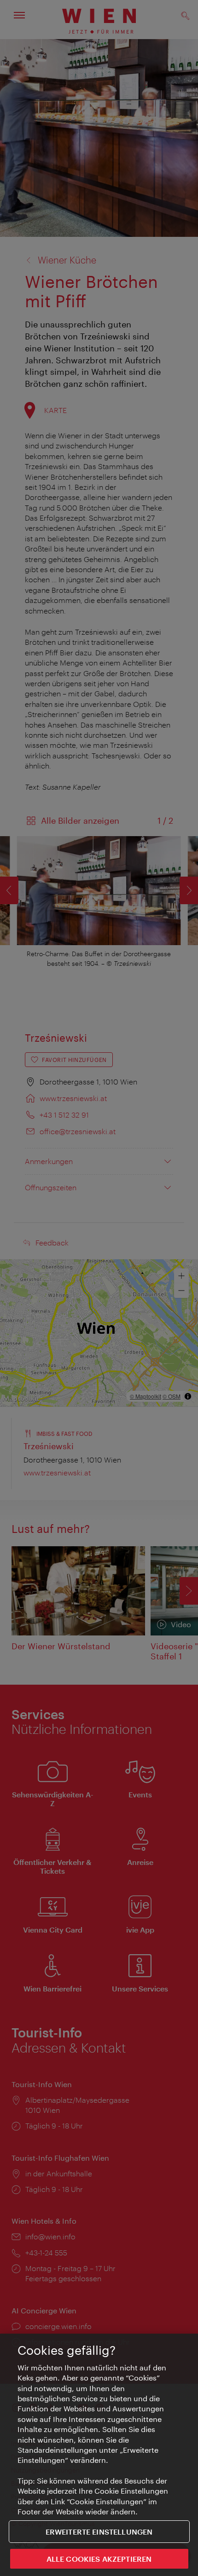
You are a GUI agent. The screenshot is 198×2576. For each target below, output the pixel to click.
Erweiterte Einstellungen (99, 2532)
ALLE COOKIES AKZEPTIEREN (99, 2559)
